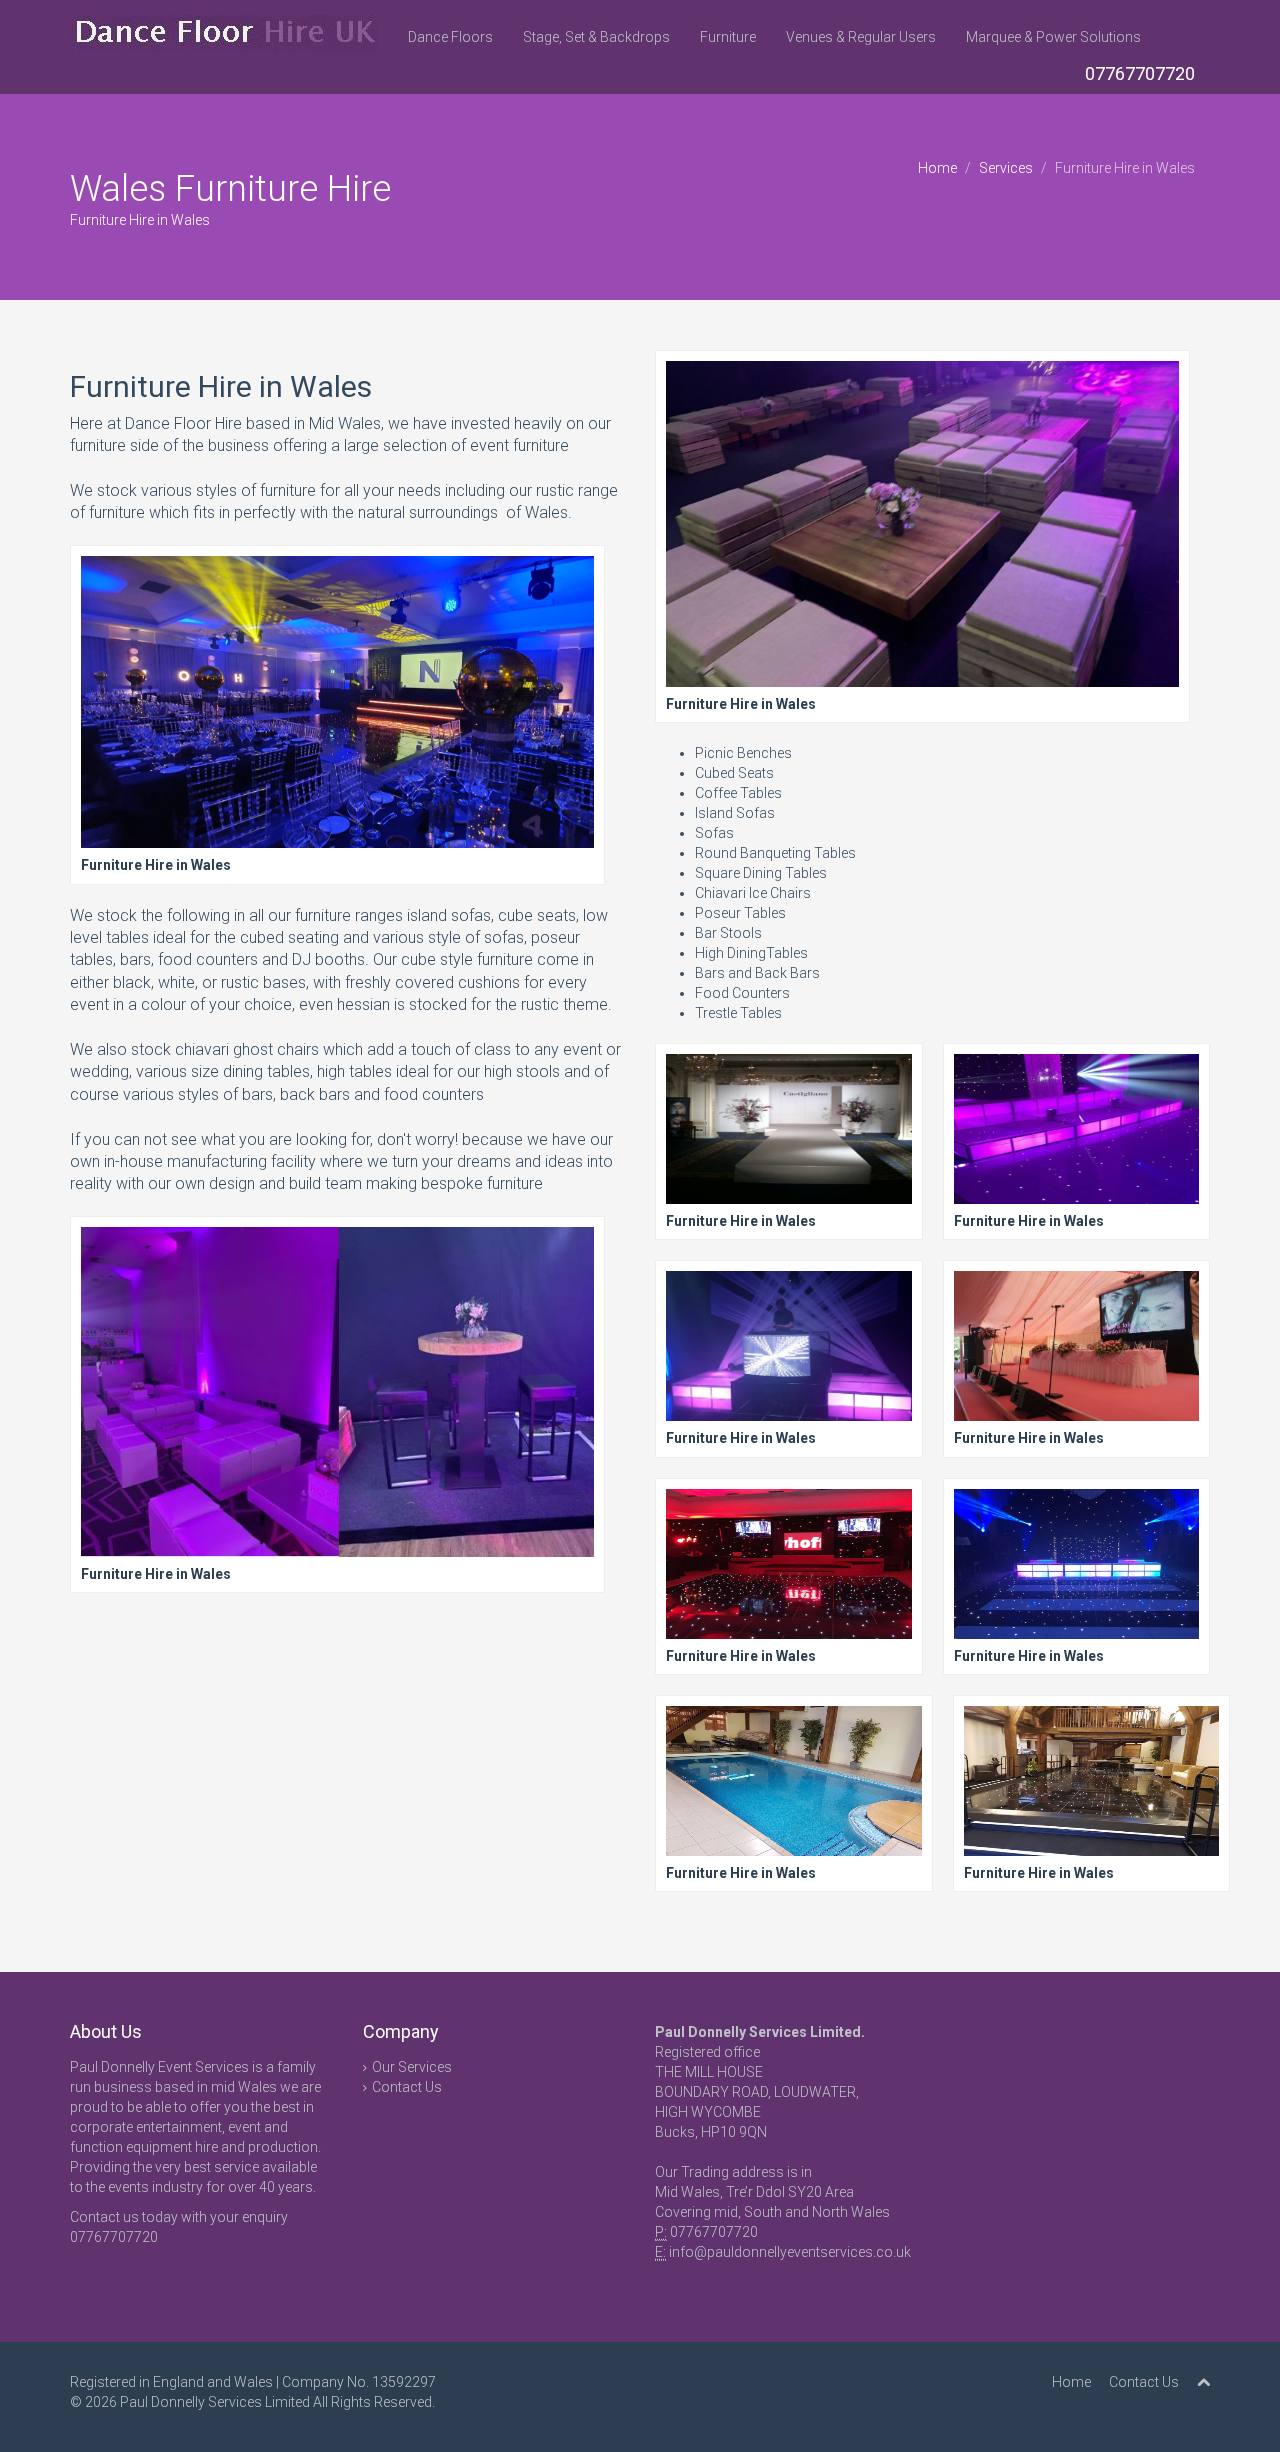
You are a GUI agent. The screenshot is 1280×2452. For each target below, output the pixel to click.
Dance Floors (450, 37)
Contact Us (407, 2087)
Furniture (728, 37)
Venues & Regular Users (861, 37)
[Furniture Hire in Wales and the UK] (923, 538)
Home (937, 168)
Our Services (412, 2067)
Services (1006, 168)
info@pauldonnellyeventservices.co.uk (790, 2252)
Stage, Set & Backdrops (596, 37)
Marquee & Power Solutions (1053, 37)
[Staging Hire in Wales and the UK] (338, 716)
